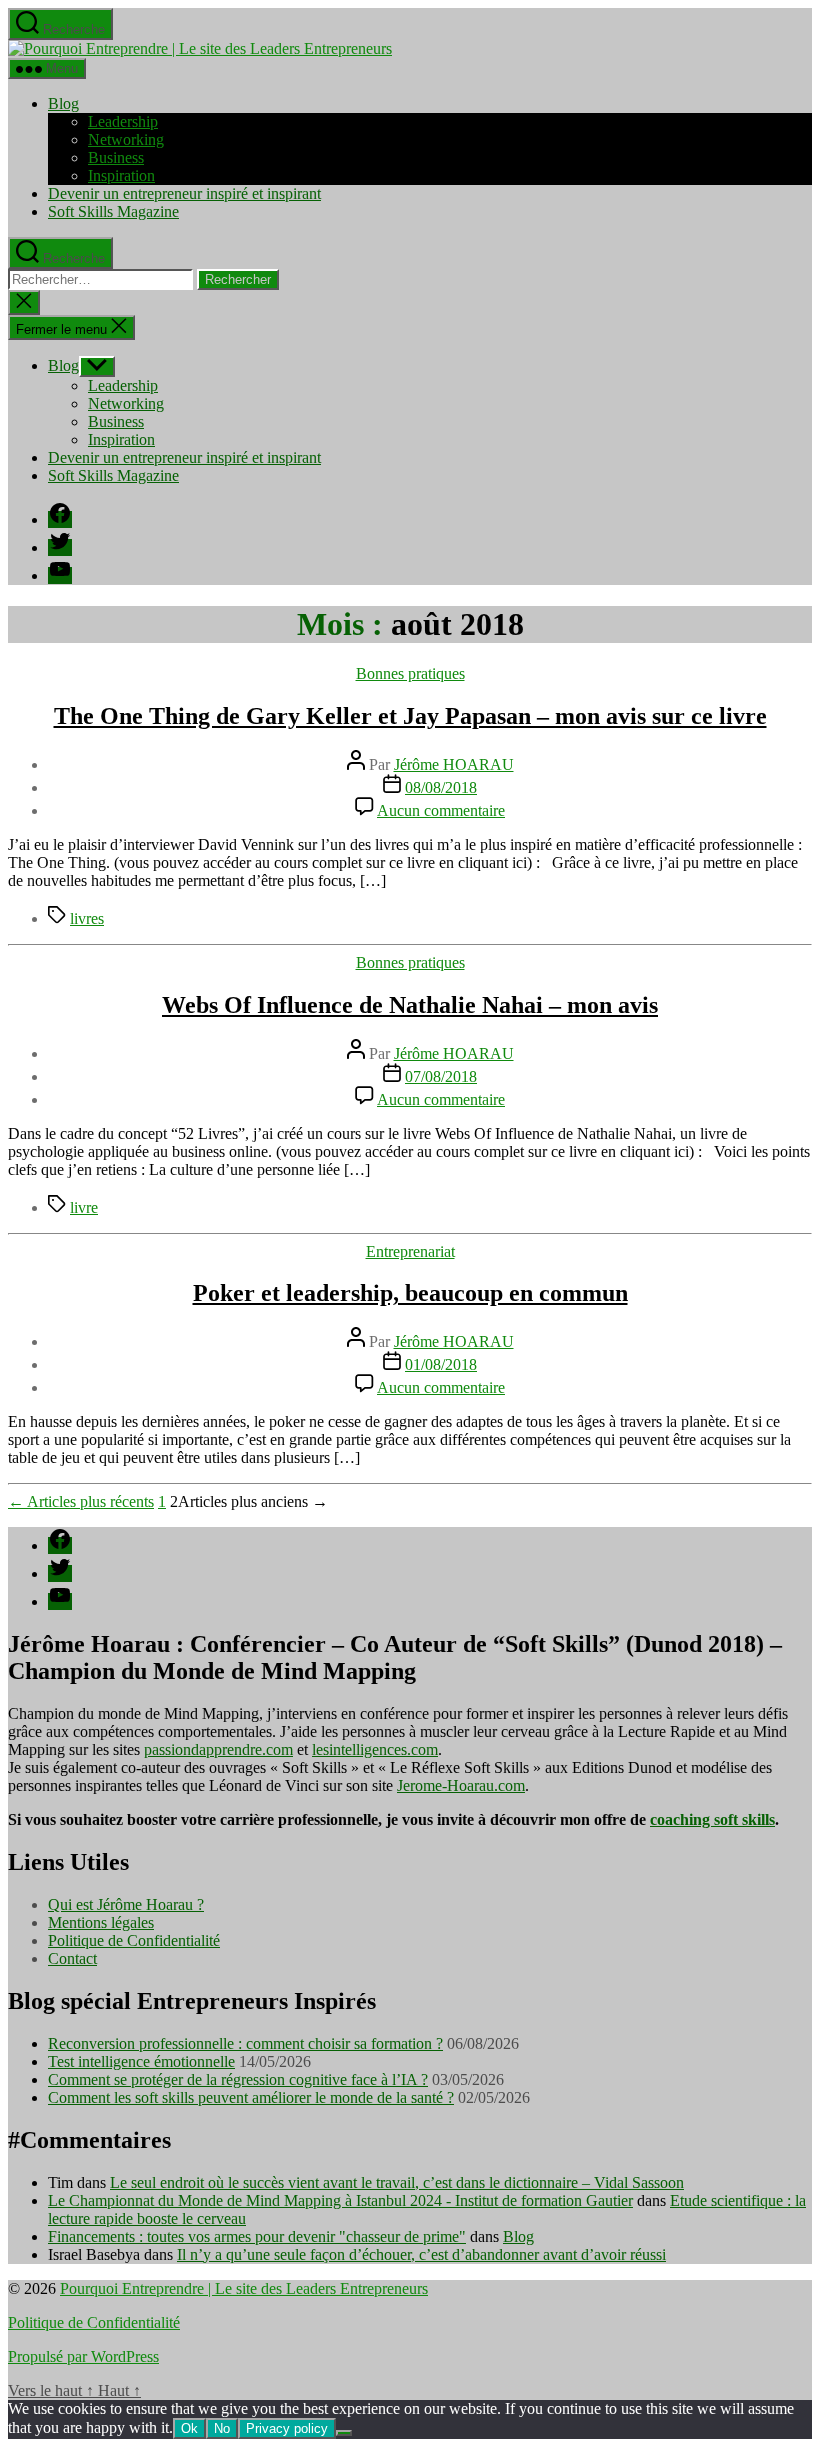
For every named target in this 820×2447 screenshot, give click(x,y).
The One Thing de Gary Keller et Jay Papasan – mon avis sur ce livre (410, 716)
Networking (126, 139)
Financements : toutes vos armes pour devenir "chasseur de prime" (257, 2236)
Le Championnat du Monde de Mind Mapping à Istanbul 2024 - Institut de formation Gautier (340, 2200)
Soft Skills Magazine (113, 211)
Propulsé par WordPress (83, 2356)
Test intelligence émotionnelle (141, 2061)
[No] (344, 2433)
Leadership (123, 121)
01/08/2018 (441, 1364)
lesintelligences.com (375, 1749)
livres (87, 918)
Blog (63, 103)
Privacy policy (287, 2428)
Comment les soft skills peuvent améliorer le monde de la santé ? (251, 2097)
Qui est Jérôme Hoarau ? (126, 1904)
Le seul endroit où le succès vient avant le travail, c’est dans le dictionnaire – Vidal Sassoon (397, 2182)
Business (116, 157)
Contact (72, 1958)
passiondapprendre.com (218, 1749)
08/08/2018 (441, 787)
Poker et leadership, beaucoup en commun (410, 1293)
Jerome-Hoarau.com (461, 1785)
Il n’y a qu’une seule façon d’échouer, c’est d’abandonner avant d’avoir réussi (421, 2254)
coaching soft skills (712, 1819)
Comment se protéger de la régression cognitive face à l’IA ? (238, 2079)
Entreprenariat (410, 1251)
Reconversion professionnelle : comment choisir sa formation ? (245, 2043)
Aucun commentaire (441, 810)
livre (84, 1207)
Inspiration (121, 175)
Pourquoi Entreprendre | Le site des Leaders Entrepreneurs (244, 2288)
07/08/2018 (441, 1076)
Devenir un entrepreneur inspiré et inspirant (184, 193)
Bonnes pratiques (410, 673)
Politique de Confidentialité (134, 1940)
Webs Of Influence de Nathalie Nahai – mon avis (410, 1005)
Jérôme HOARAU (454, 764)
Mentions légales (101, 1922)
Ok (189, 2428)
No (222, 2428)
